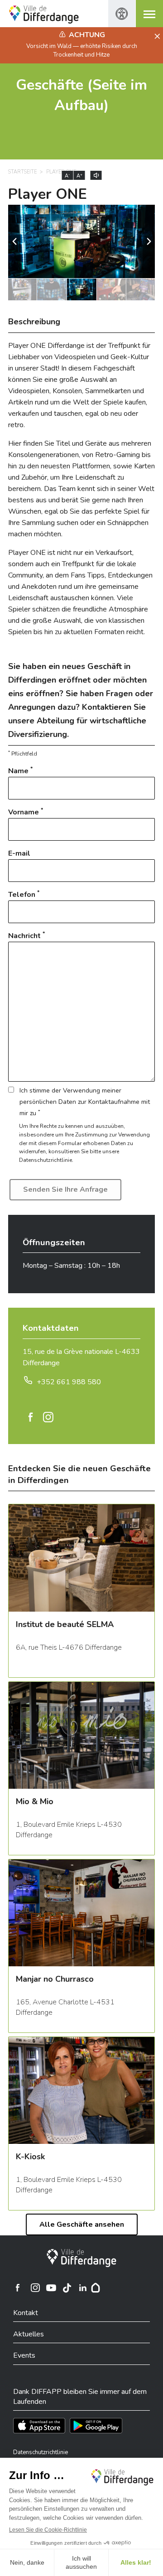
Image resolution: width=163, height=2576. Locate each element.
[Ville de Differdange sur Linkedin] (83, 2288)
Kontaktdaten (51, 1328)
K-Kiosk (30, 2157)
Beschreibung (34, 322)
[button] (149, 241)
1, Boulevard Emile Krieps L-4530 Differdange (69, 1830)
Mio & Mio (35, 1801)
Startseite (22, 172)
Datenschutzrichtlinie (41, 2452)
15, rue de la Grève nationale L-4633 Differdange (81, 1357)
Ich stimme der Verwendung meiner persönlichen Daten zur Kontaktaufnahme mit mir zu (85, 1102)
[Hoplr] (96, 2288)
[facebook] (31, 1417)
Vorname (26, 812)
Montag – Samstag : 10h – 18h (71, 1266)
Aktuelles (29, 2334)
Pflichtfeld (23, 754)
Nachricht (26, 936)
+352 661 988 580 (69, 1382)
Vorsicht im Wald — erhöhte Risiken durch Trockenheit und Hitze (82, 50)
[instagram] (48, 1417)
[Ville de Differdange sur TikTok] (67, 2288)
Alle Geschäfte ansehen (82, 2225)
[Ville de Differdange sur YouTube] (51, 2288)
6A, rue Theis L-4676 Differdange (69, 1647)
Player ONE (48, 194)
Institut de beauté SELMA (65, 1624)
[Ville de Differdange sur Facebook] (18, 2288)
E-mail (19, 853)
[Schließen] (156, 37)
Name (20, 771)
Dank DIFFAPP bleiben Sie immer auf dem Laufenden (80, 2397)
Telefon (24, 894)
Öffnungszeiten (54, 1242)
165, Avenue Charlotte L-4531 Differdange (65, 2007)
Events (24, 2355)
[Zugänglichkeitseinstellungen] (122, 14)
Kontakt (26, 2313)
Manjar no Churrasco (55, 1979)
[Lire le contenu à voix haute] (96, 175)
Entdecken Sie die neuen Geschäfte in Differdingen (79, 1474)
